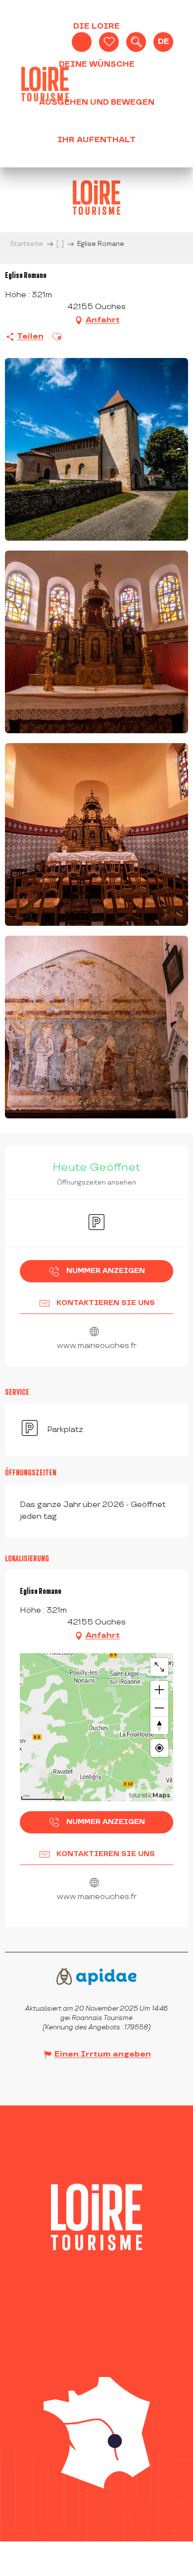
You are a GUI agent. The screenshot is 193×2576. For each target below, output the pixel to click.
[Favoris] (109, 42)
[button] (136, 42)
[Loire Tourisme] (45, 84)
